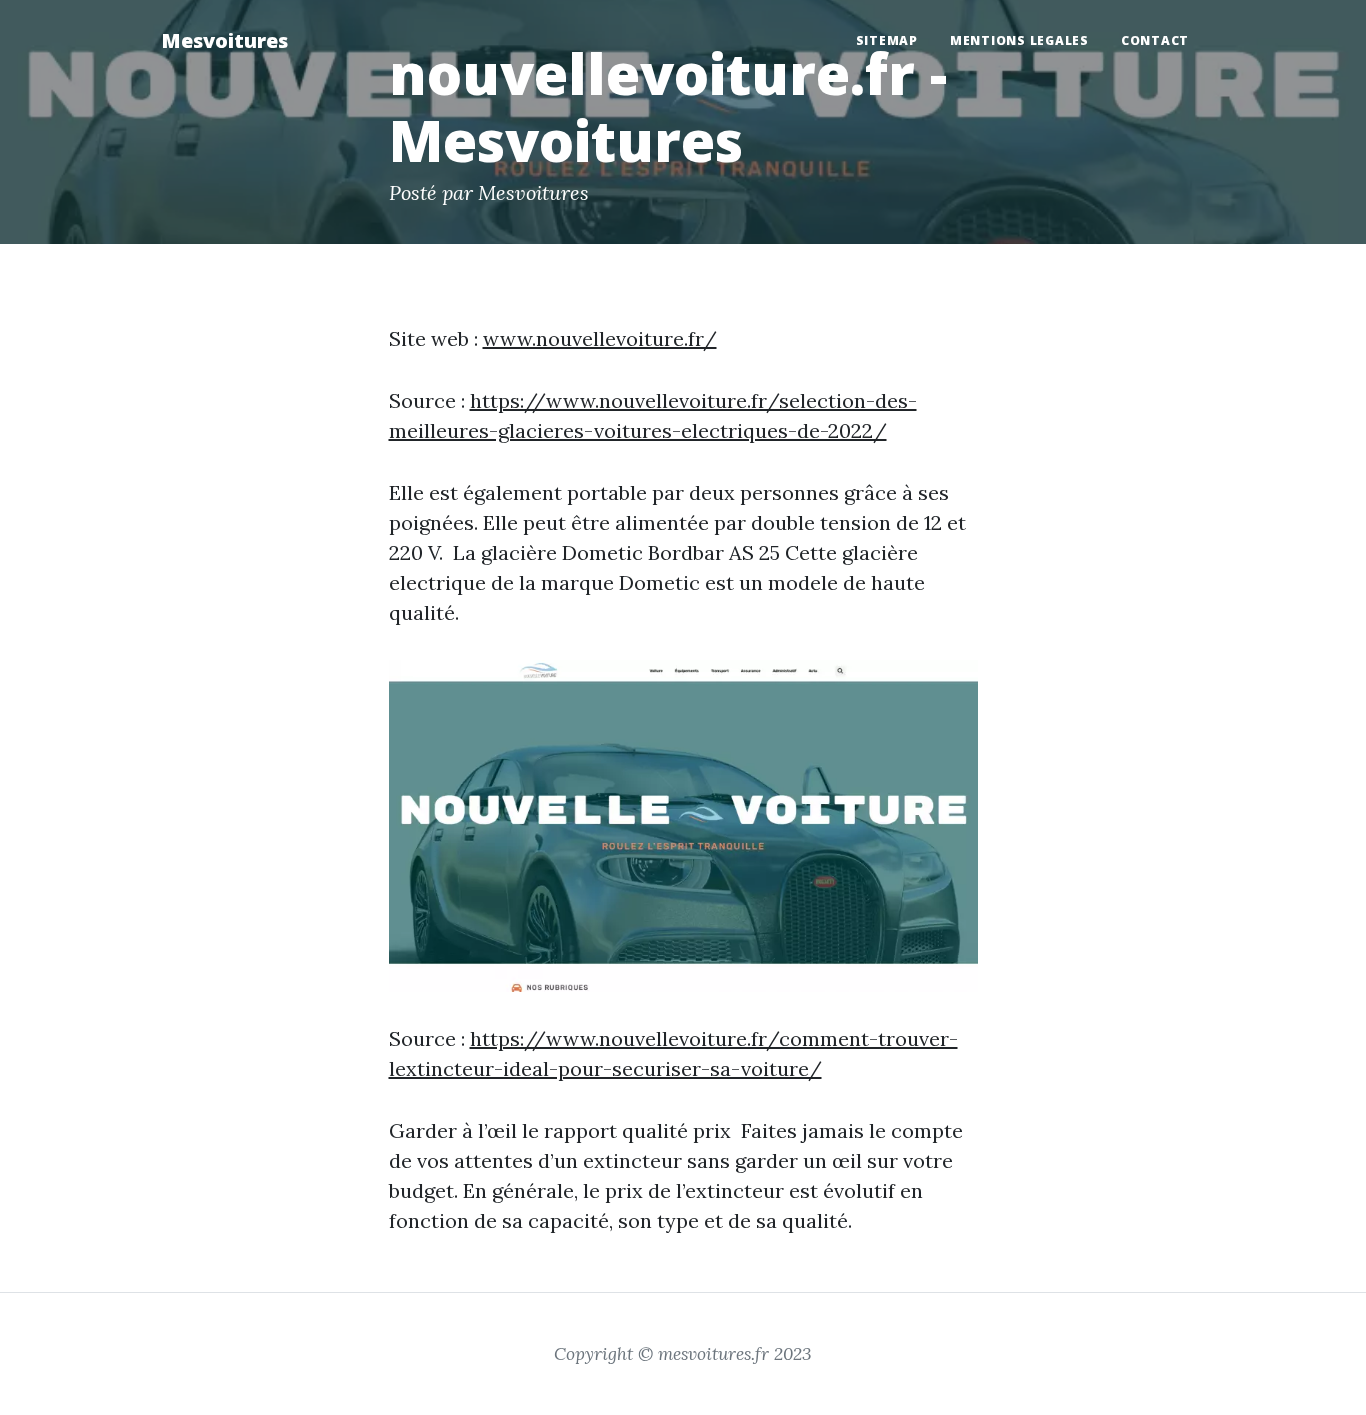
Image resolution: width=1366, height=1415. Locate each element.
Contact (1155, 40)
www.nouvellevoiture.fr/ (600, 338)
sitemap (887, 40)
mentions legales (1019, 40)
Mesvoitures (224, 40)
